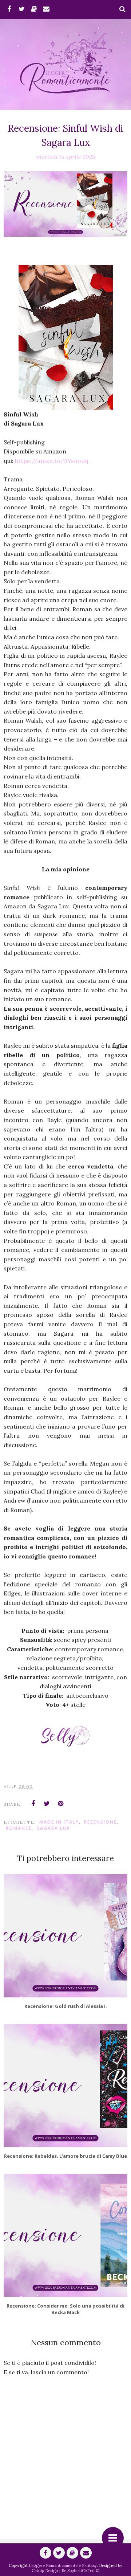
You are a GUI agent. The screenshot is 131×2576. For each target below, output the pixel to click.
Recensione (100, 1822)
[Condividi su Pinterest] (61, 1804)
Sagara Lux (53, 1828)
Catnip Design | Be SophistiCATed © (65, 2571)
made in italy (59, 1822)
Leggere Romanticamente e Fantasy (63, 2565)
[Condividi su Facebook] (33, 1804)
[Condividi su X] (47, 1804)
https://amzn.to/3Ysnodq (52, 461)
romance (19, 1828)
